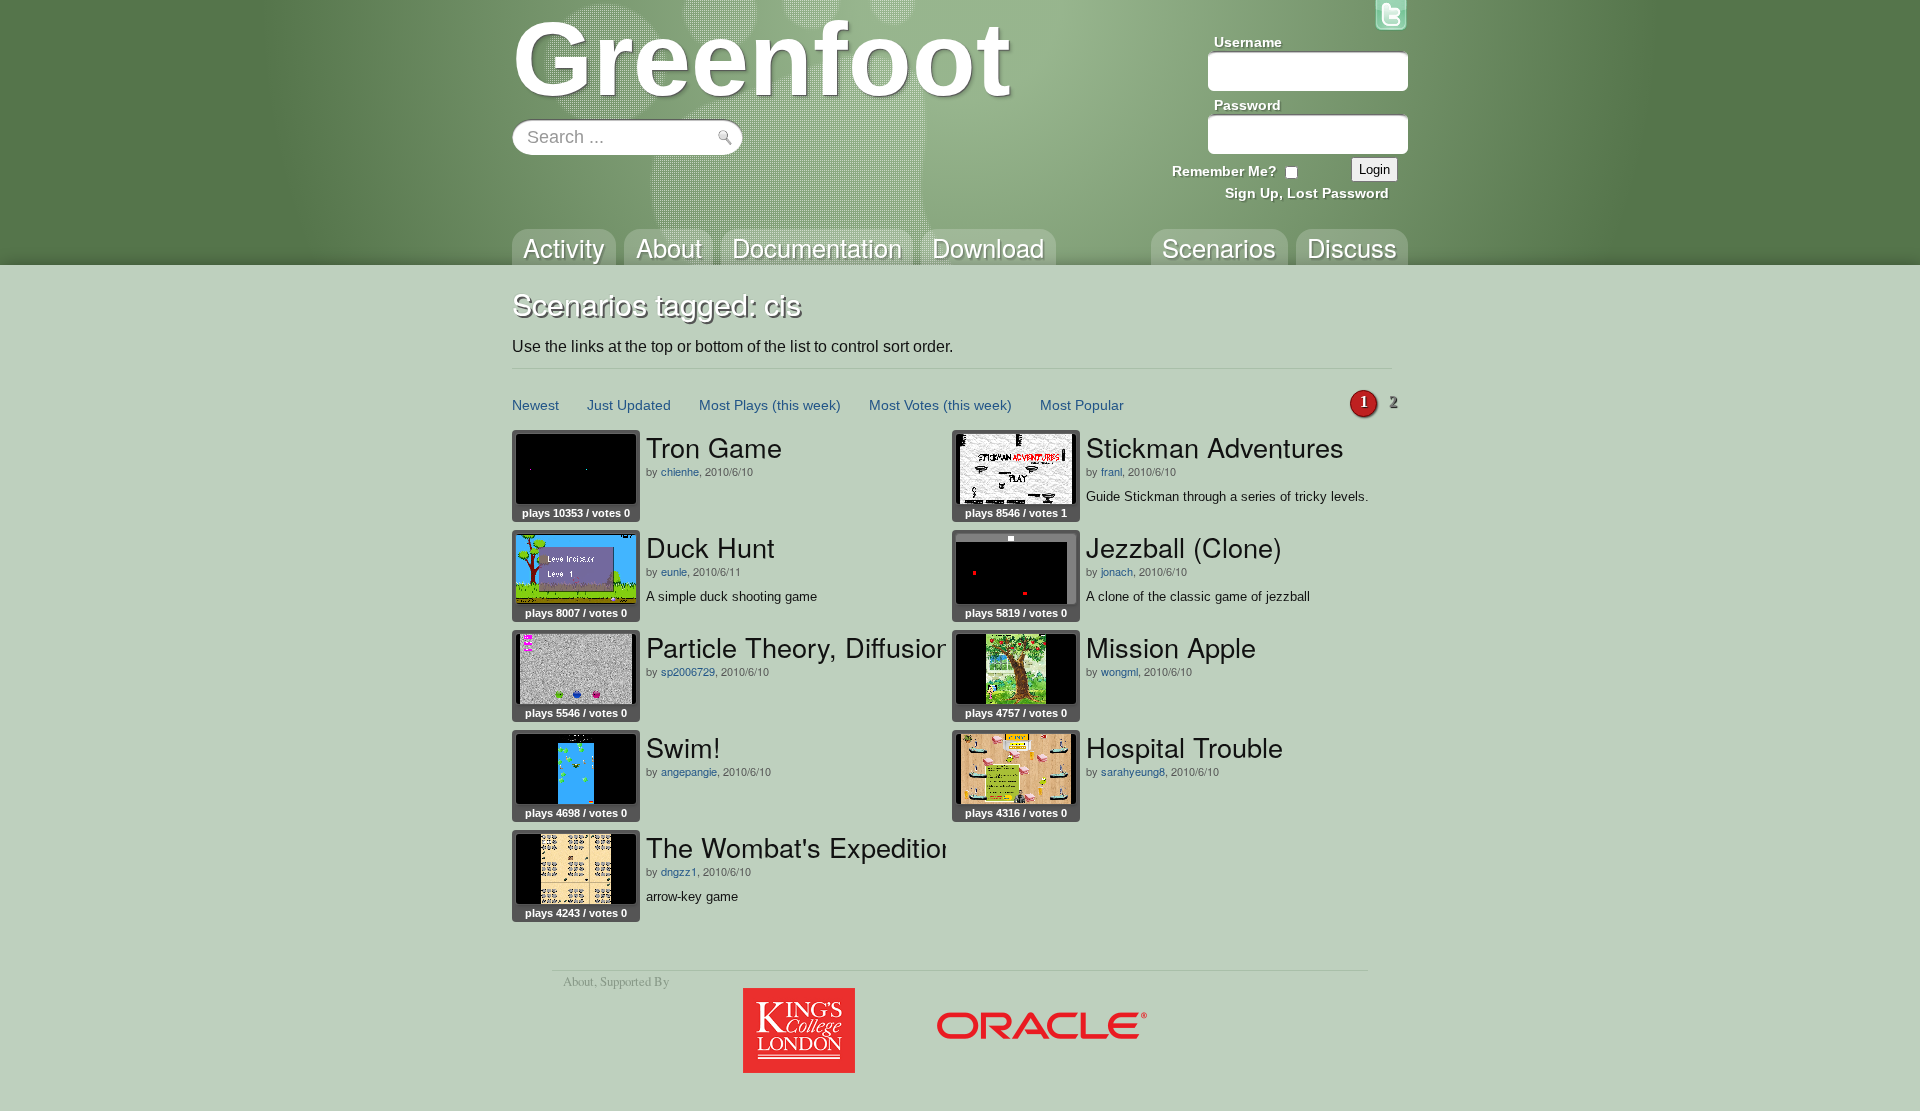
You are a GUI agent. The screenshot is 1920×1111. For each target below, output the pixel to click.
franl (1111, 471)
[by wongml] (1016, 669)
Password (1247, 105)
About (578, 981)
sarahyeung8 (1133, 771)
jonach (1117, 571)
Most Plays (733, 405)
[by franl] (1016, 469)
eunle (674, 571)
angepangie (689, 771)
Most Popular (1082, 405)
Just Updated (629, 405)
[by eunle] (576, 569)
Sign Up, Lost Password (1307, 193)
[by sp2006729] (576, 669)
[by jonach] (1016, 569)
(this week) (806, 405)
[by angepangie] (576, 769)
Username (1248, 42)
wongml (1119, 671)
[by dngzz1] (576, 869)
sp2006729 (688, 671)
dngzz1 (679, 871)
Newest (535, 405)
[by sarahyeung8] (1016, 769)
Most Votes (904, 405)
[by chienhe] (576, 469)
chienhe (680, 471)
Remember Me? (1224, 171)
